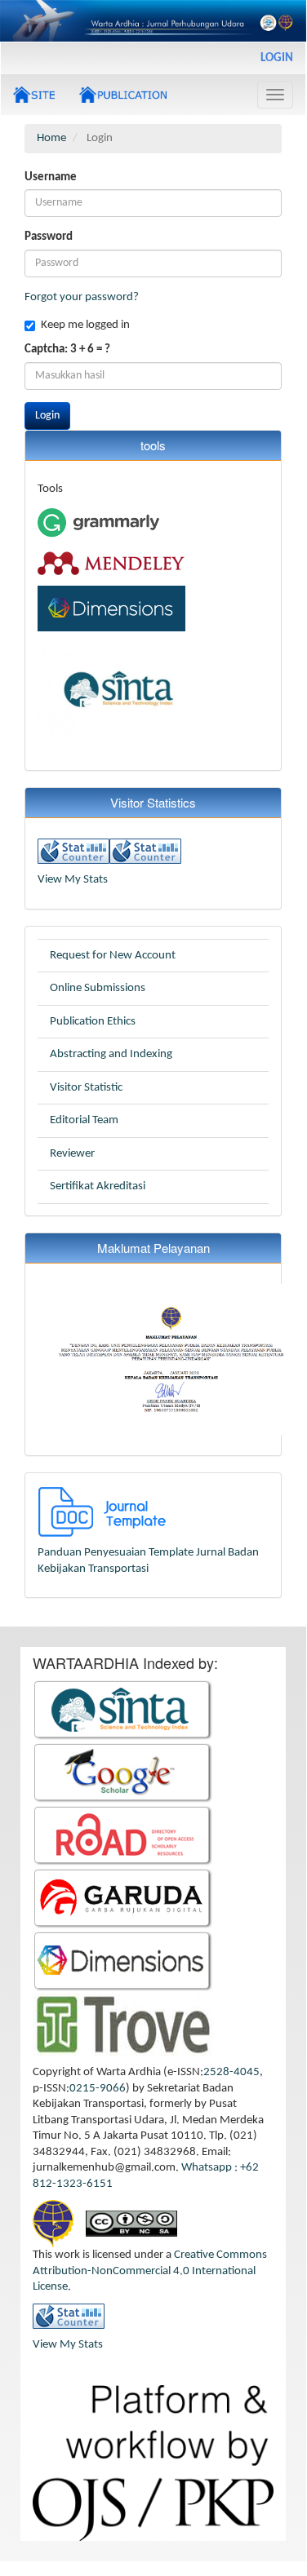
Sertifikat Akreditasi (98, 1186)
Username (51, 177)
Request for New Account (113, 956)
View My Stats (73, 880)
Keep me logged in (85, 325)
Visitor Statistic (86, 1088)
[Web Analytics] (73, 851)
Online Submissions (98, 988)
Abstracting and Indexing (111, 1054)
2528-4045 (231, 2072)
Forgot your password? (82, 297)
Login (277, 58)
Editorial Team (84, 1120)
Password (49, 237)
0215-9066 (98, 2089)
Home (51, 138)
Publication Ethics (93, 1022)
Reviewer (72, 1154)
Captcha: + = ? (67, 350)
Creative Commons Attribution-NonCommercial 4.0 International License (150, 2271)
